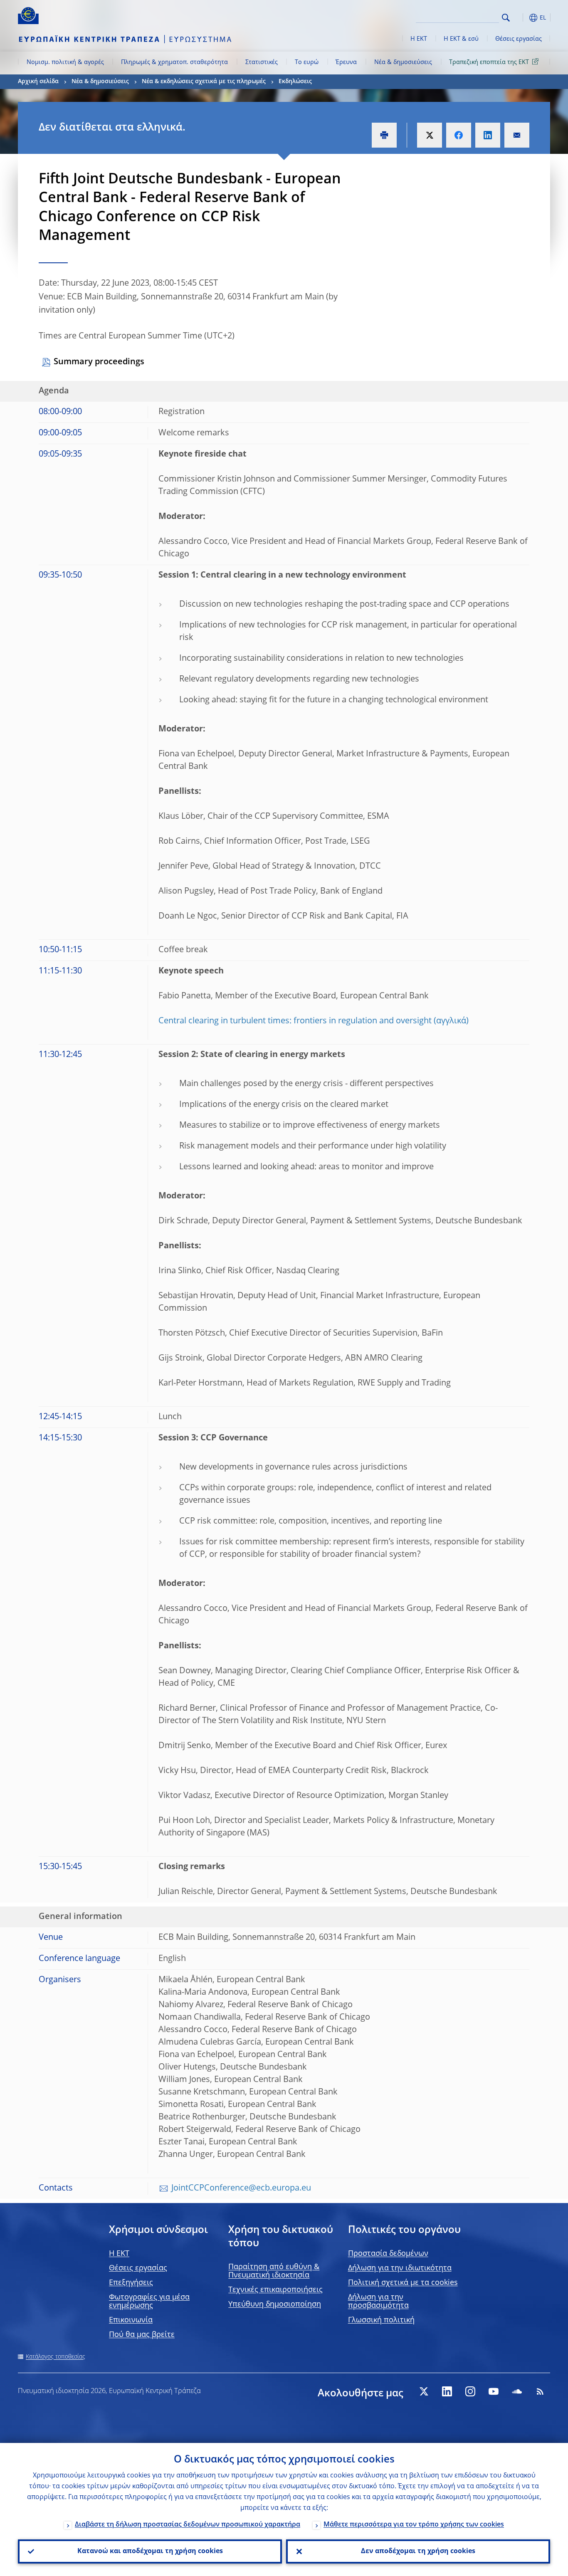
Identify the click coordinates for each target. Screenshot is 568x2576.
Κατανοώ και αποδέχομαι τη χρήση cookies (150, 2551)
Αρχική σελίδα (38, 82)
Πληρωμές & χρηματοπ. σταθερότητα (174, 62)
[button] (521, 18)
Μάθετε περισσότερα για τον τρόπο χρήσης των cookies (414, 2525)
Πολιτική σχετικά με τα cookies (403, 2283)
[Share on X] (430, 135)
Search (506, 18)
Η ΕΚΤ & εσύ (461, 39)
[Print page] (384, 135)
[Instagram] (470, 2391)
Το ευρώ (307, 62)
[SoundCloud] (517, 2391)
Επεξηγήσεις (131, 2283)
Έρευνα (346, 62)
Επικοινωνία (131, 2320)
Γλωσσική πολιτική (381, 2320)
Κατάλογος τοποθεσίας (56, 2357)
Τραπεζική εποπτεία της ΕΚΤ (489, 62)
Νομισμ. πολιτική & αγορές (65, 62)
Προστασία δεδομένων (388, 2254)
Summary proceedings (99, 362)
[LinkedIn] (447, 2391)
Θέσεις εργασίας (519, 39)
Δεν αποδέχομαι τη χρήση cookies (418, 2551)
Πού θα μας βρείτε (142, 2335)
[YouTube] (494, 2391)
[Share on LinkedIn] (488, 135)
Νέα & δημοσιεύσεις (403, 62)
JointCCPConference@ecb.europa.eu (241, 2188)
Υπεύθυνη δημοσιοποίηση (275, 2304)
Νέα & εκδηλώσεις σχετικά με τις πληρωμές (204, 82)
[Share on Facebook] (459, 135)
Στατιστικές (262, 62)
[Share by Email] (517, 135)
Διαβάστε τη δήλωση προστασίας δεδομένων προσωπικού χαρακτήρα (188, 2525)
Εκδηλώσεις (295, 82)
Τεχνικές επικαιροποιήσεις (275, 2290)
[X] (424, 2391)
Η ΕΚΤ (419, 39)
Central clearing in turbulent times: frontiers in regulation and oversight (295, 1021)
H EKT (119, 2254)
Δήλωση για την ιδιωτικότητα (400, 2268)
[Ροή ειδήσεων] (540, 2391)
